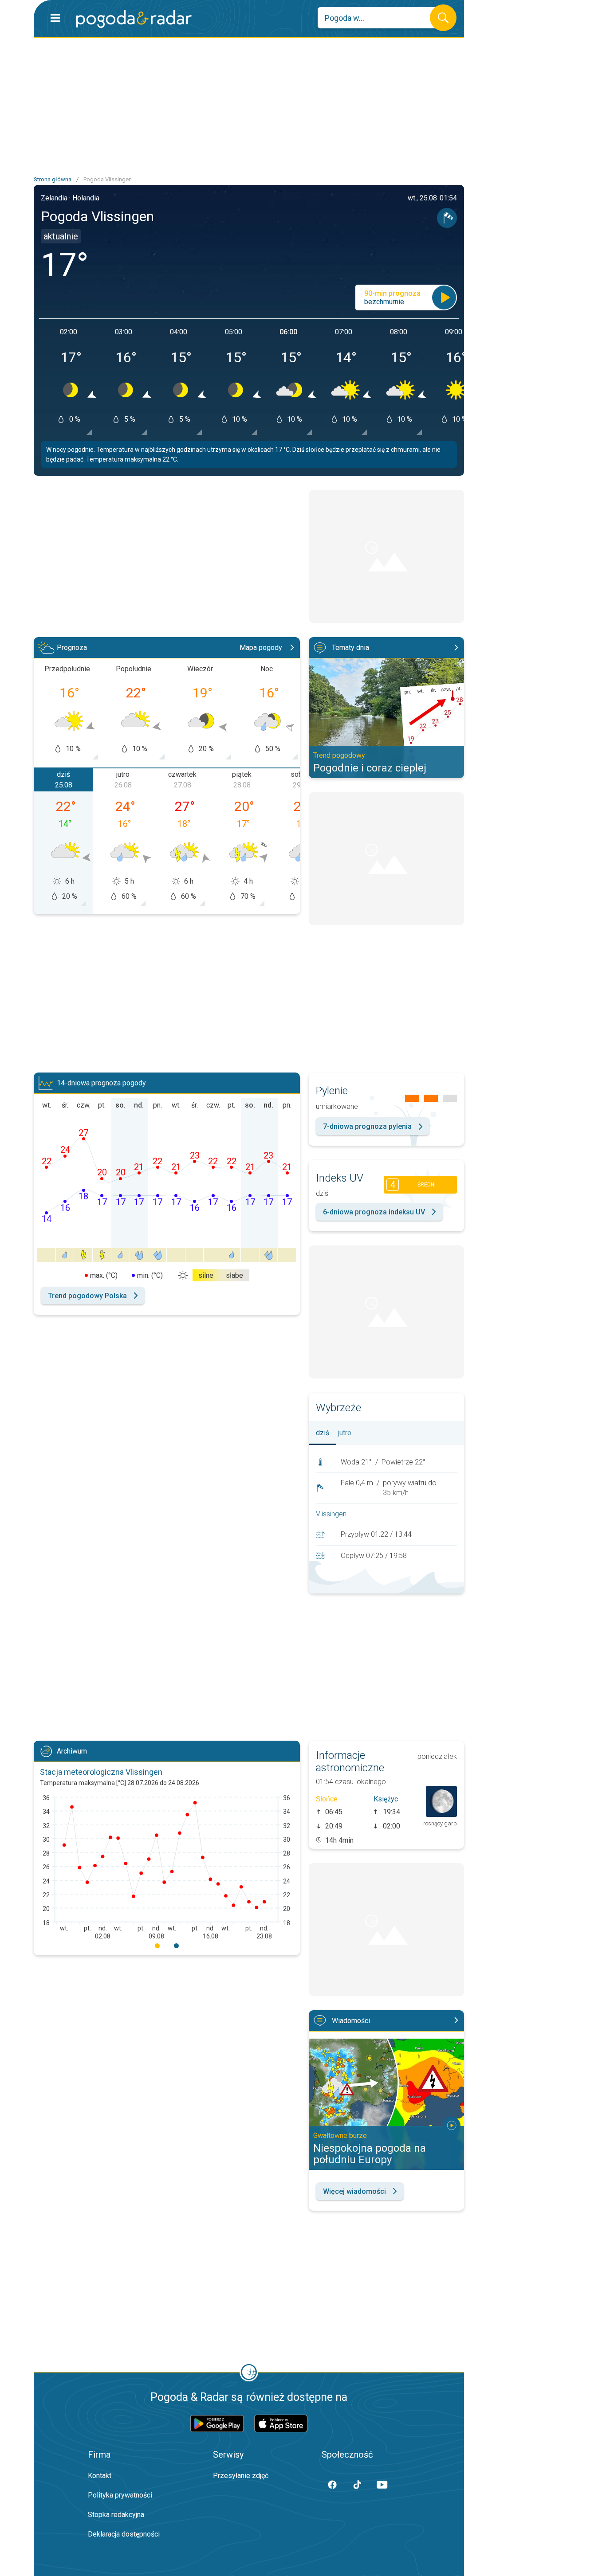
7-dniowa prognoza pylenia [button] (367, 1126)
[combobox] (380, 18)
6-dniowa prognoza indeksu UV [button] (374, 1212)
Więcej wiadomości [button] (354, 2191)
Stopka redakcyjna (116, 2515)
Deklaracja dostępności (124, 2534)
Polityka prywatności (120, 2495)
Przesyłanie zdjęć (241, 2476)
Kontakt (100, 2476)
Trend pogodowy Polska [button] (87, 1296)
